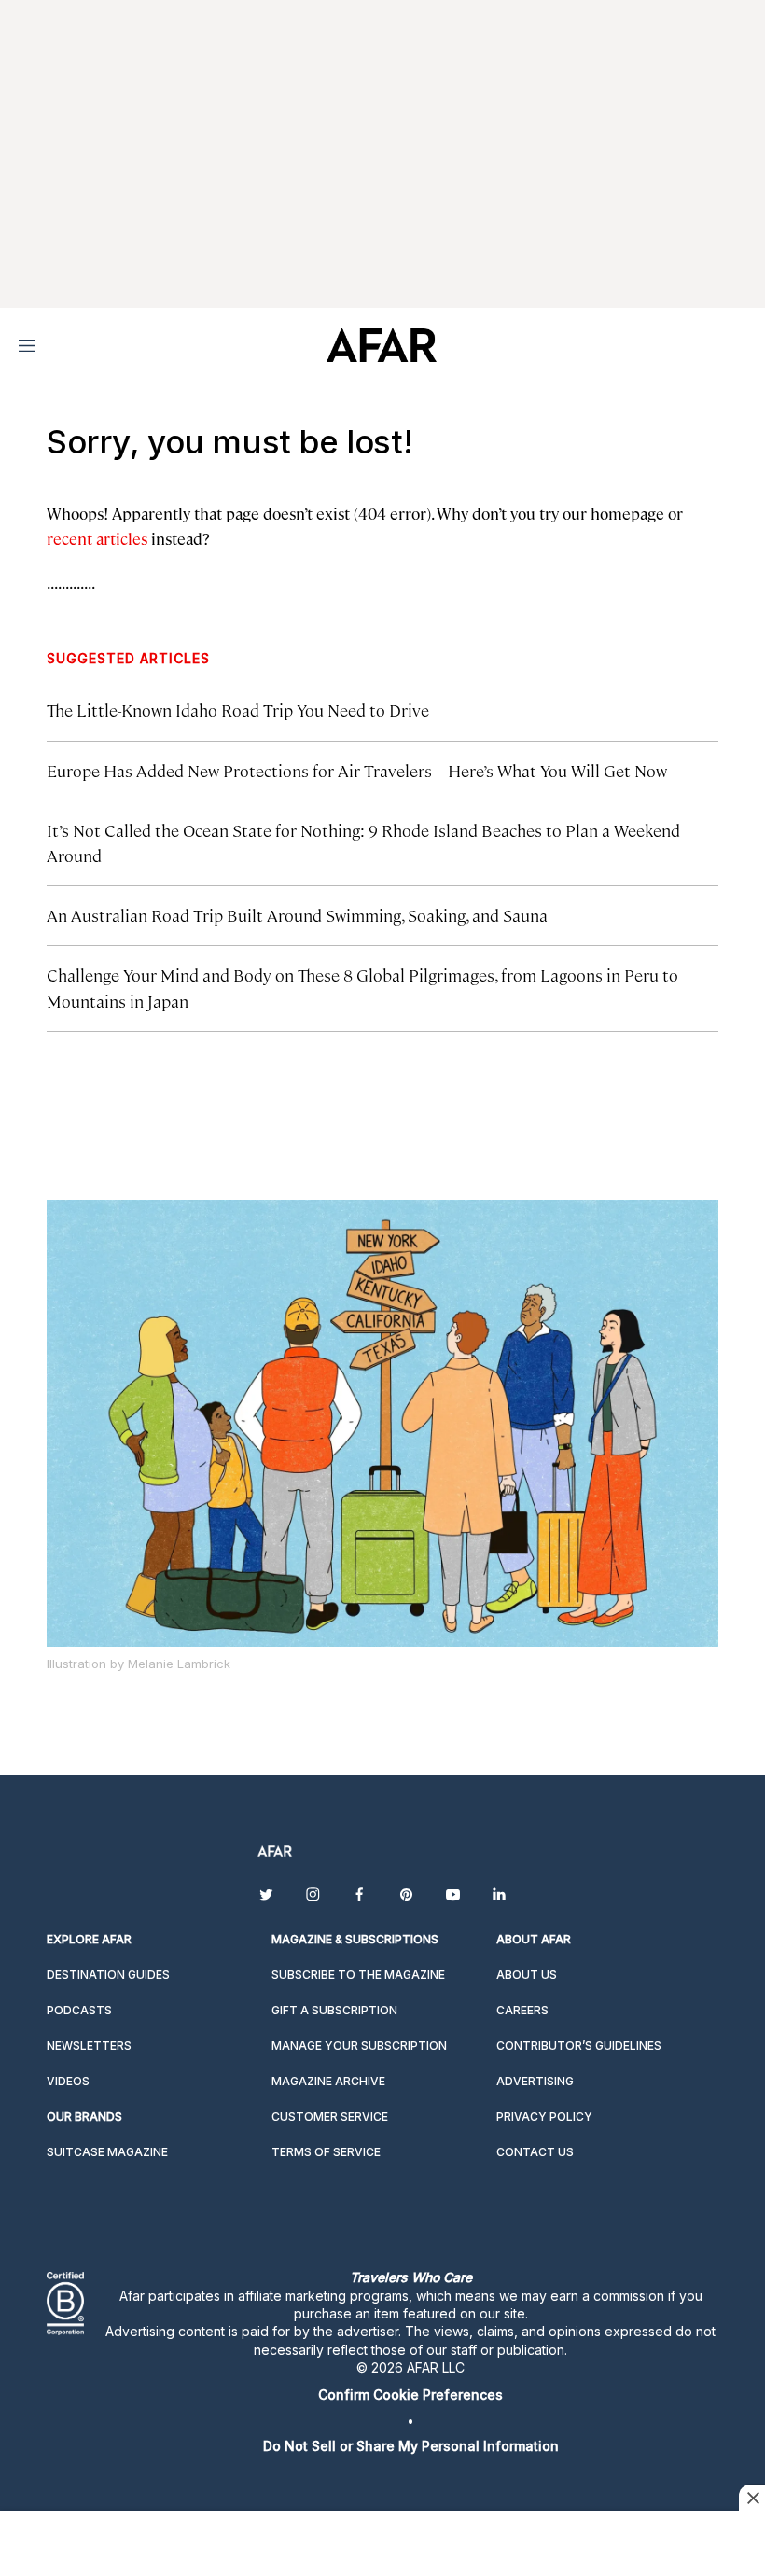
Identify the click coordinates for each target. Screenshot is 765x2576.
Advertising (535, 2081)
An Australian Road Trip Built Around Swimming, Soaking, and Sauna (297, 915)
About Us (527, 1975)
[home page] (381, 345)
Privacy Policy (544, 2116)
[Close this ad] (752, 2498)
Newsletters (89, 2046)
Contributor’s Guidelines (579, 2046)
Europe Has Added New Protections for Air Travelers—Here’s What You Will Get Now (357, 770)
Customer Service (330, 2116)
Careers (522, 2010)
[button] (410, 2395)
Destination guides (108, 1975)
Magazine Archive (328, 2081)
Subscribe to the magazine (358, 1975)
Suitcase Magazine (107, 2152)
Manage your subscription (359, 2046)
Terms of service (326, 2152)
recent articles (97, 538)
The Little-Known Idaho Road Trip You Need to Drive (238, 710)
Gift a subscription (334, 2010)
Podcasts (79, 2010)
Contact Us (535, 2152)
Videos (68, 2081)
